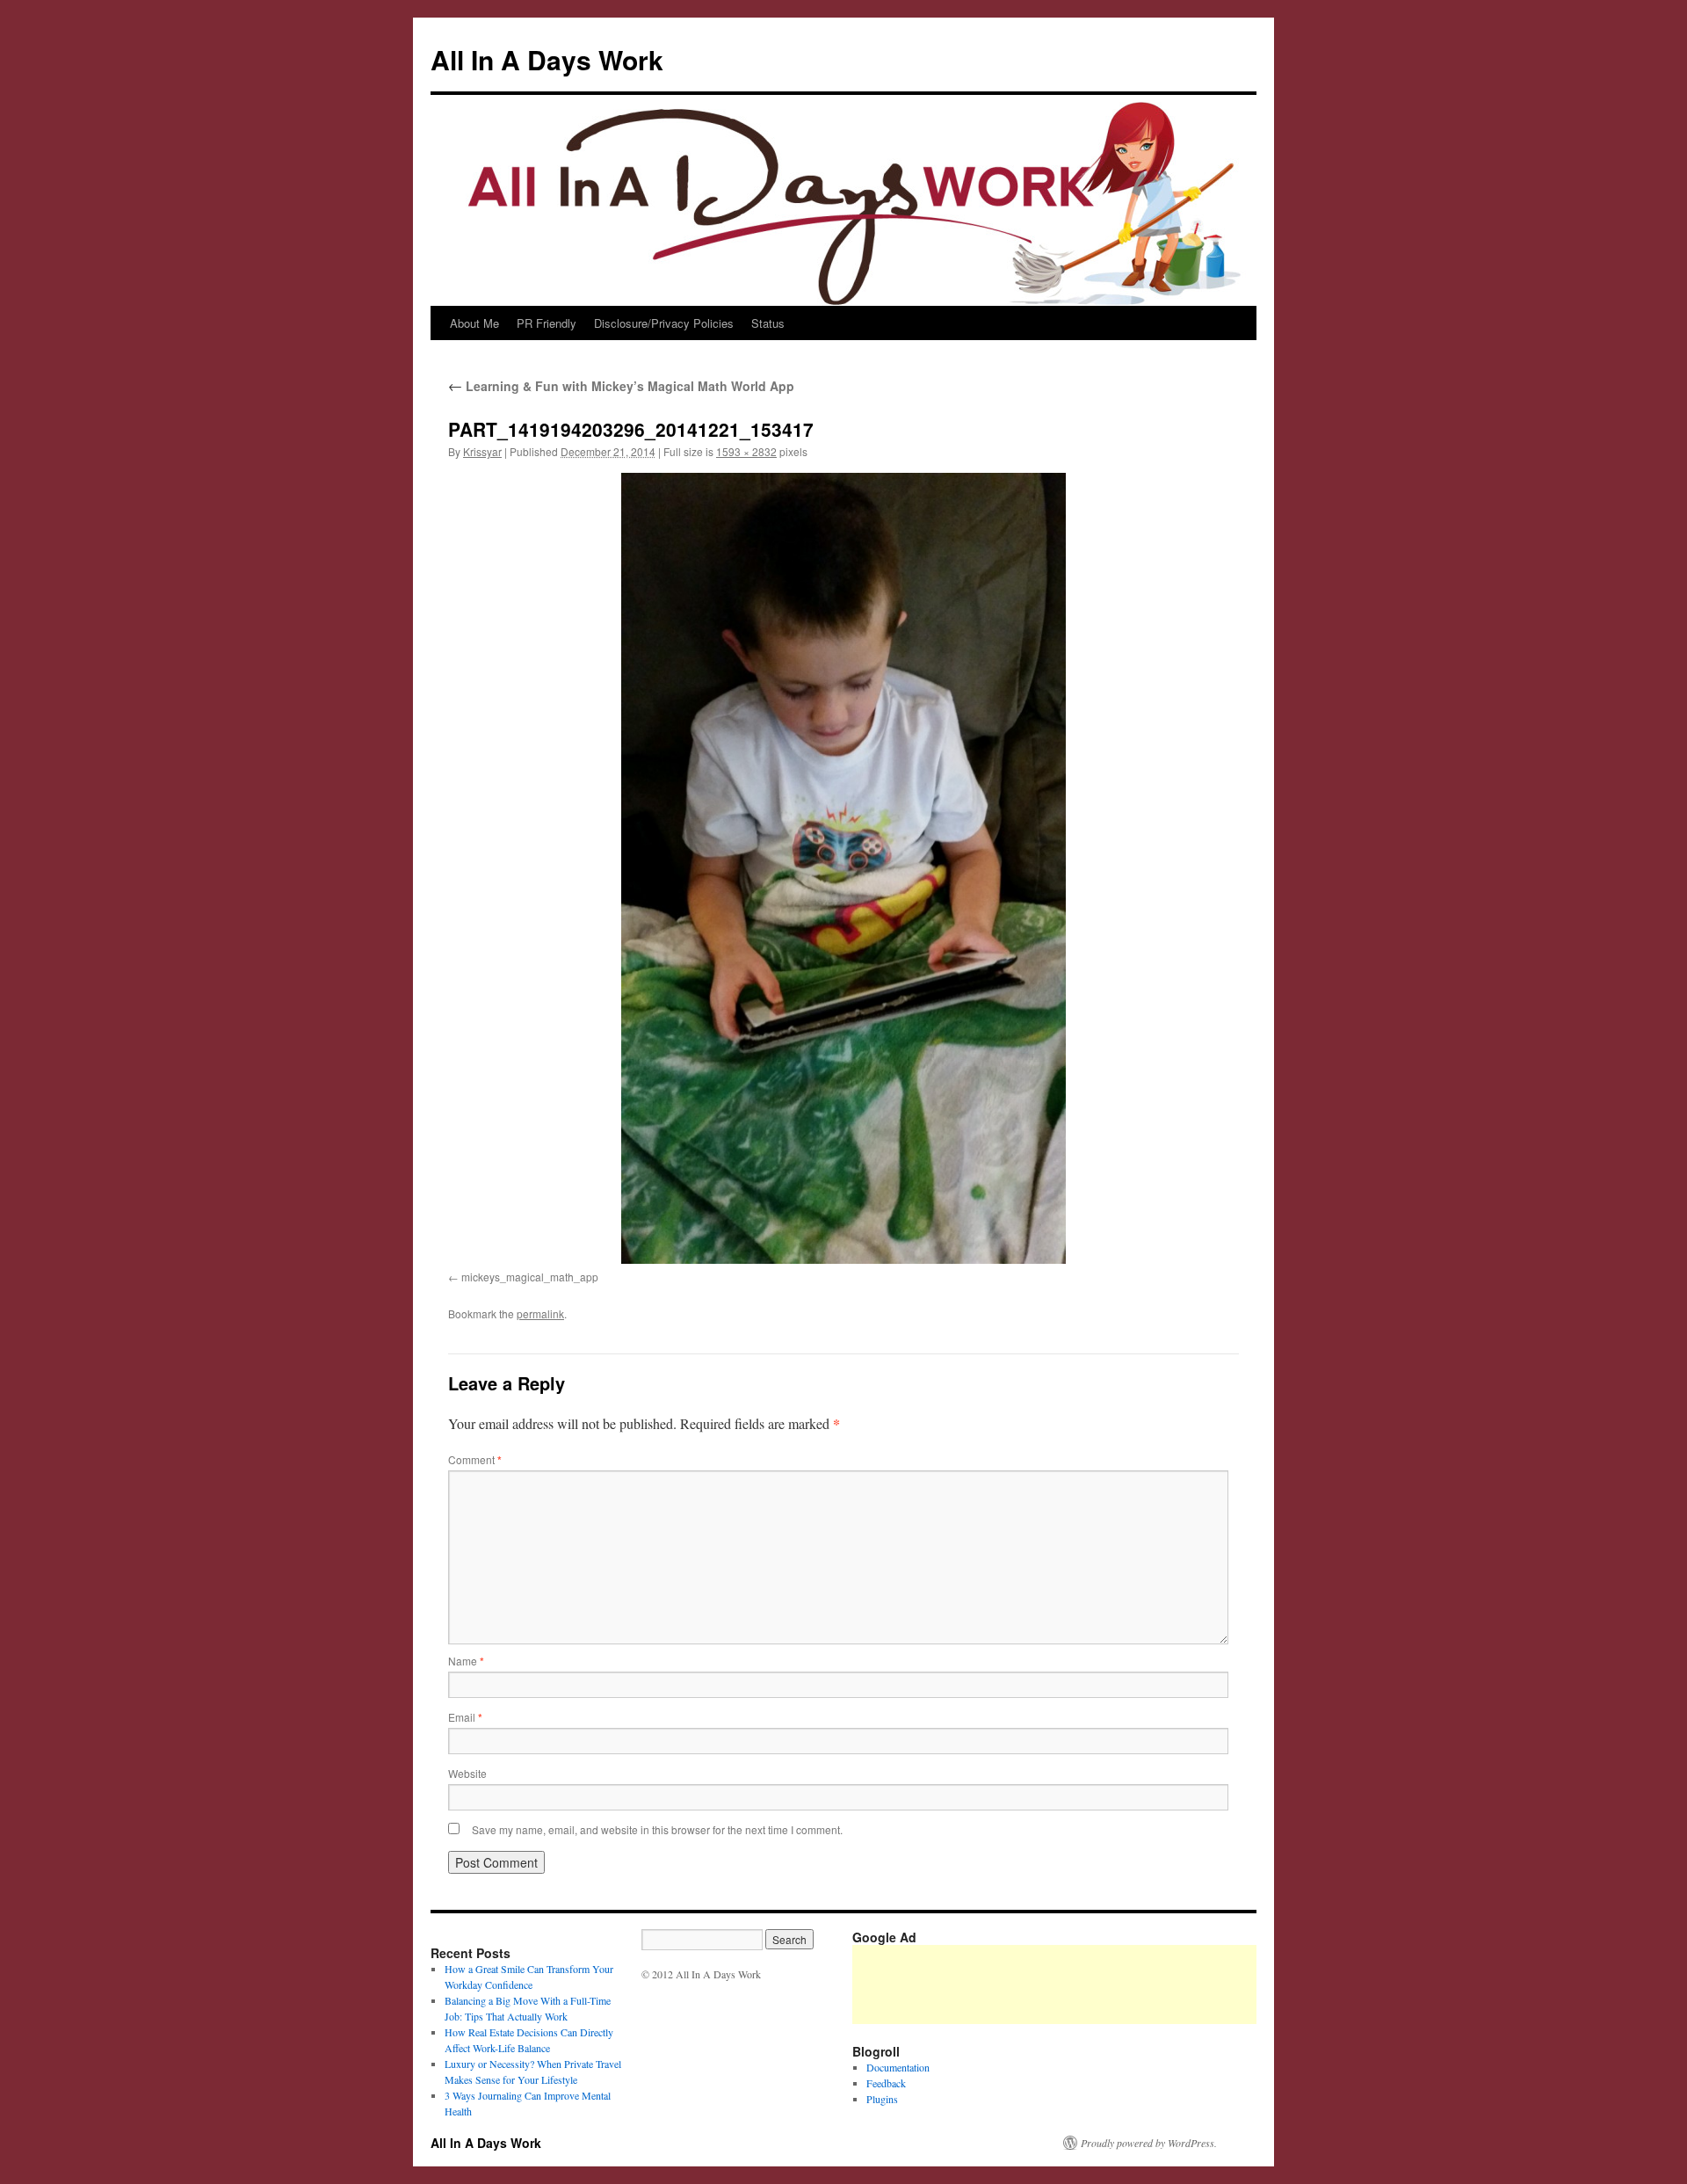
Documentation (898, 2067)
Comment (475, 1459)
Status (768, 323)
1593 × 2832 (746, 451)
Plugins (882, 2099)
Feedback (886, 2083)
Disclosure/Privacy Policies (664, 323)
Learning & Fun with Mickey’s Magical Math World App (621, 386)
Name (466, 1661)
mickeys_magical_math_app (530, 1277)
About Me (474, 323)
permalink (540, 1313)
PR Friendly (547, 323)
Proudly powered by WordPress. (1149, 2143)
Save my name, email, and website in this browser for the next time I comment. (657, 1829)
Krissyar (482, 451)
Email (465, 1717)
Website (467, 1773)
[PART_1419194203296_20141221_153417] (843, 868)
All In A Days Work (547, 59)
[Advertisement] (1172, 1984)
